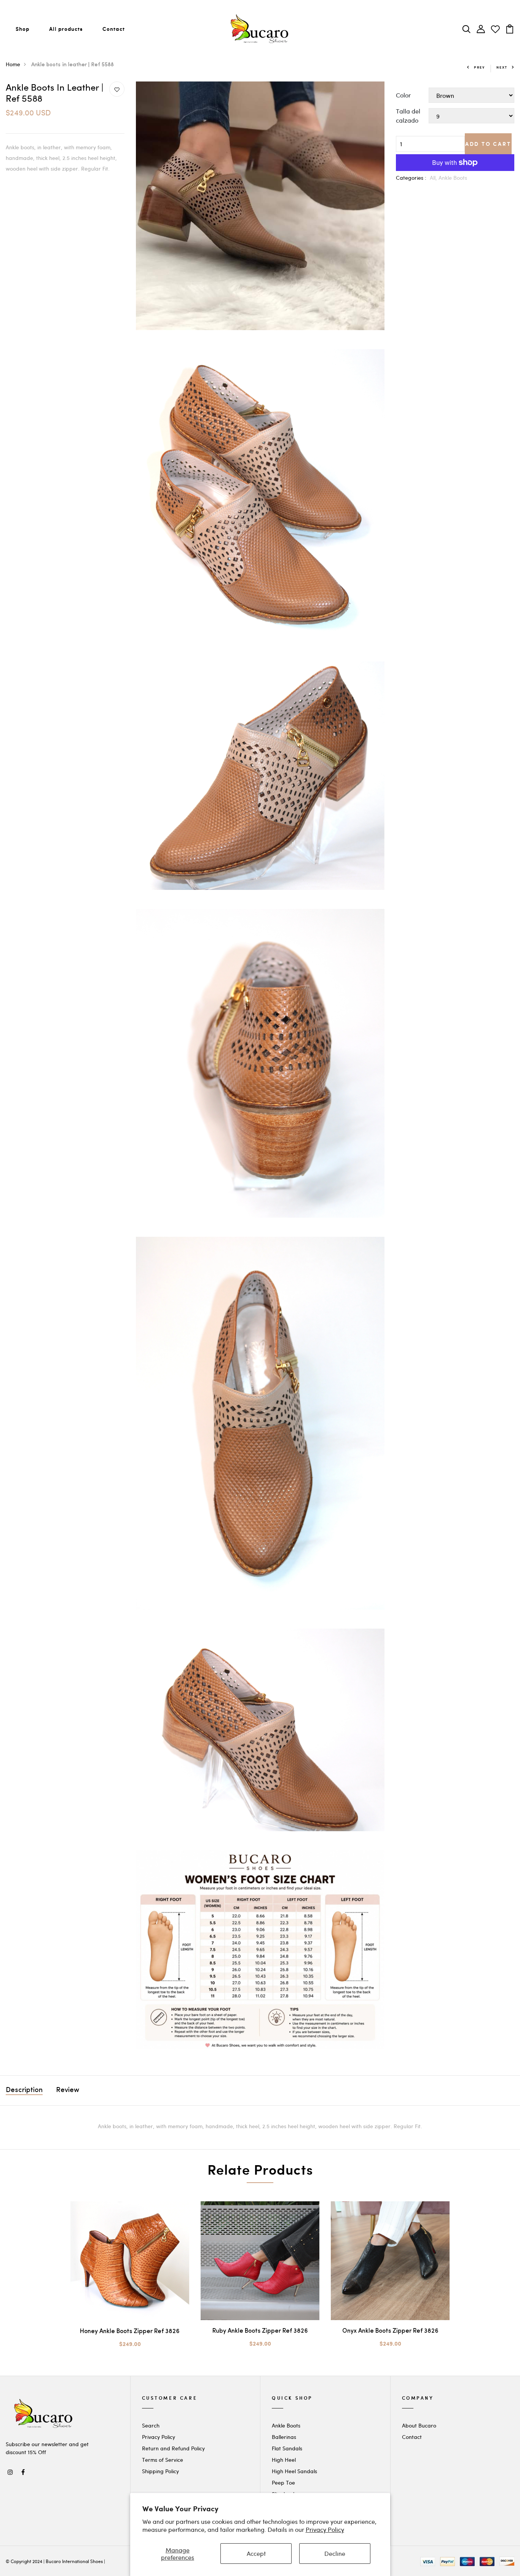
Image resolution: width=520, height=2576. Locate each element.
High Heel (284, 2460)
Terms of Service (163, 2460)
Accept (256, 2553)
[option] (130, 2281)
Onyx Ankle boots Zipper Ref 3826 (390, 2331)
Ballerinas (284, 2437)
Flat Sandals (287, 2448)
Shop (22, 29)
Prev (479, 67)
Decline (335, 2553)
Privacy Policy (325, 2529)
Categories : (411, 178)
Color (403, 95)
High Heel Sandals (294, 2471)
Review (68, 2091)
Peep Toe (283, 2483)
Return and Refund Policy (173, 2448)
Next (502, 67)
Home (13, 64)
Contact (114, 29)
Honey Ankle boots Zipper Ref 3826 (130, 2332)
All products (66, 29)
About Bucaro (419, 2425)
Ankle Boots (453, 178)
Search (151, 2425)
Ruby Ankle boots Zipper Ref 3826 (260, 2331)
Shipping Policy (160, 2471)
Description (24, 2091)
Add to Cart (488, 144)
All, (434, 178)
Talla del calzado (408, 116)
